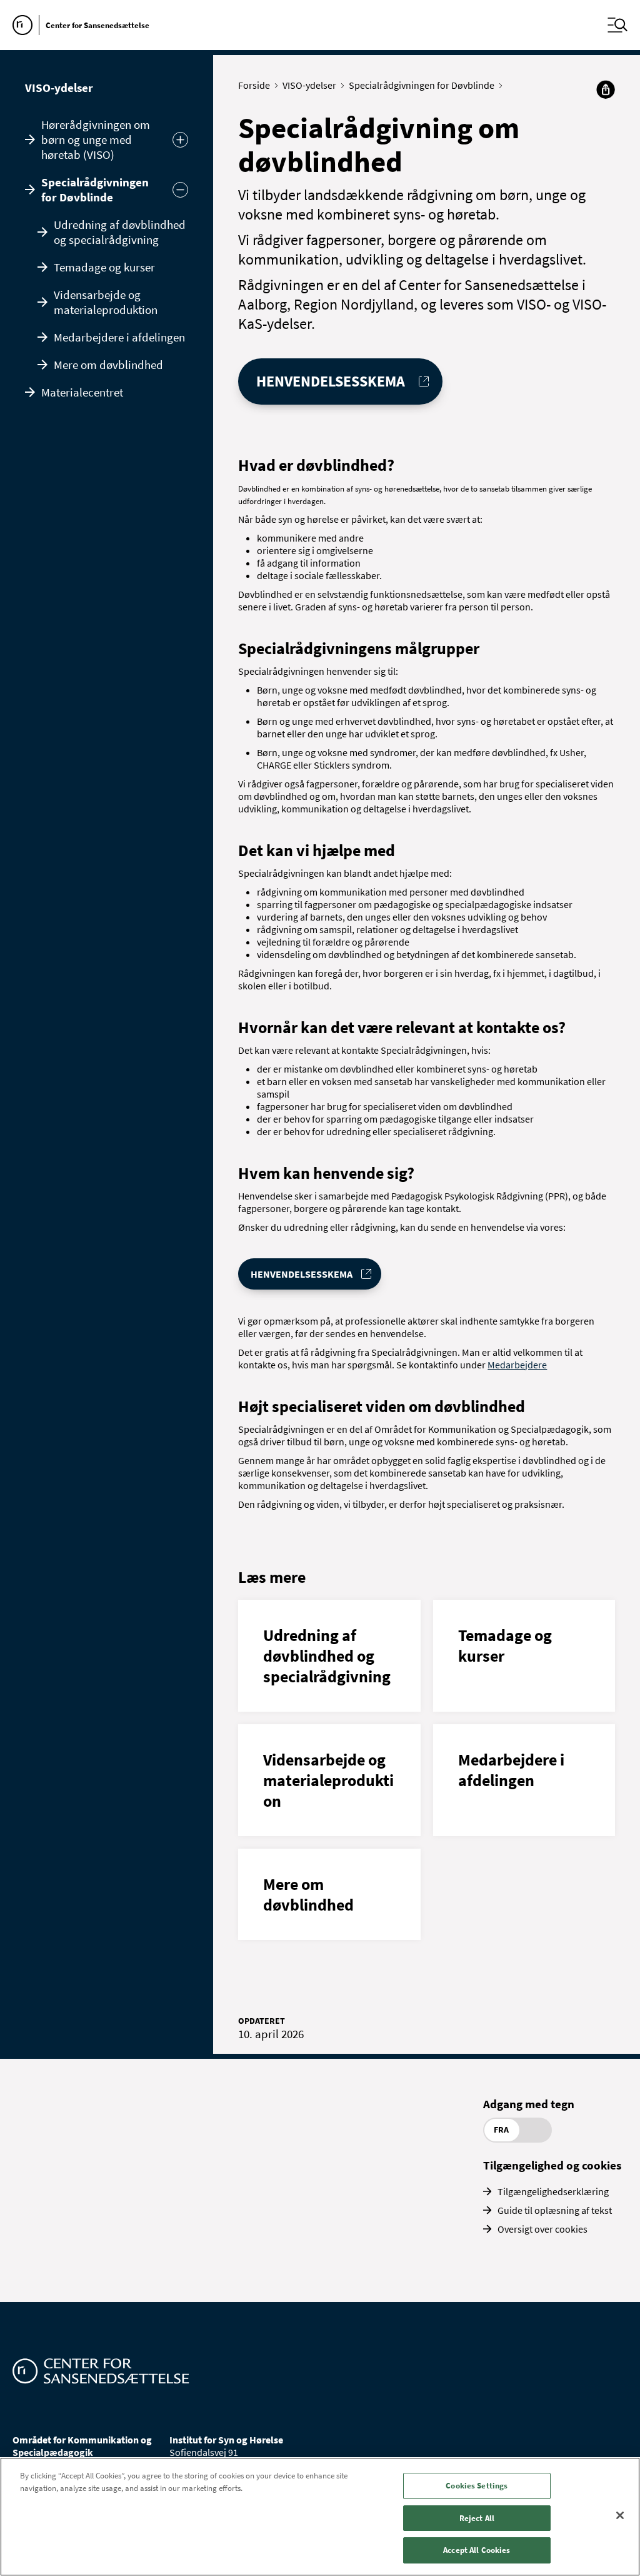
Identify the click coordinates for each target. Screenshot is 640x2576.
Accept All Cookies (477, 2550)
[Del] (606, 89)
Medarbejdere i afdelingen (119, 337)
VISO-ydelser (59, 88)
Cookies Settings (477, 2486)
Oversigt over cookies (542, 2229)
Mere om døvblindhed (108, 365)
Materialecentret (82, 392)
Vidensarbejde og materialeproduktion (106, 302)
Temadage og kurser (104, 267)
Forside (254, 85)
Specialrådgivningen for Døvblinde (95, 189)
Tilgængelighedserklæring (553, 2191)
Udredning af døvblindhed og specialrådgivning (120, 232)
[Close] (620, 2515)
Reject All (477, 2518)
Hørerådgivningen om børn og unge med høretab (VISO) (96, 139)
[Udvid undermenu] (180, 140)
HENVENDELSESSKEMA (331, 381)
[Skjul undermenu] (180, 190)
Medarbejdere (517, 1365)
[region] (320, 2517)
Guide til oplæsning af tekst (555, 2210)
